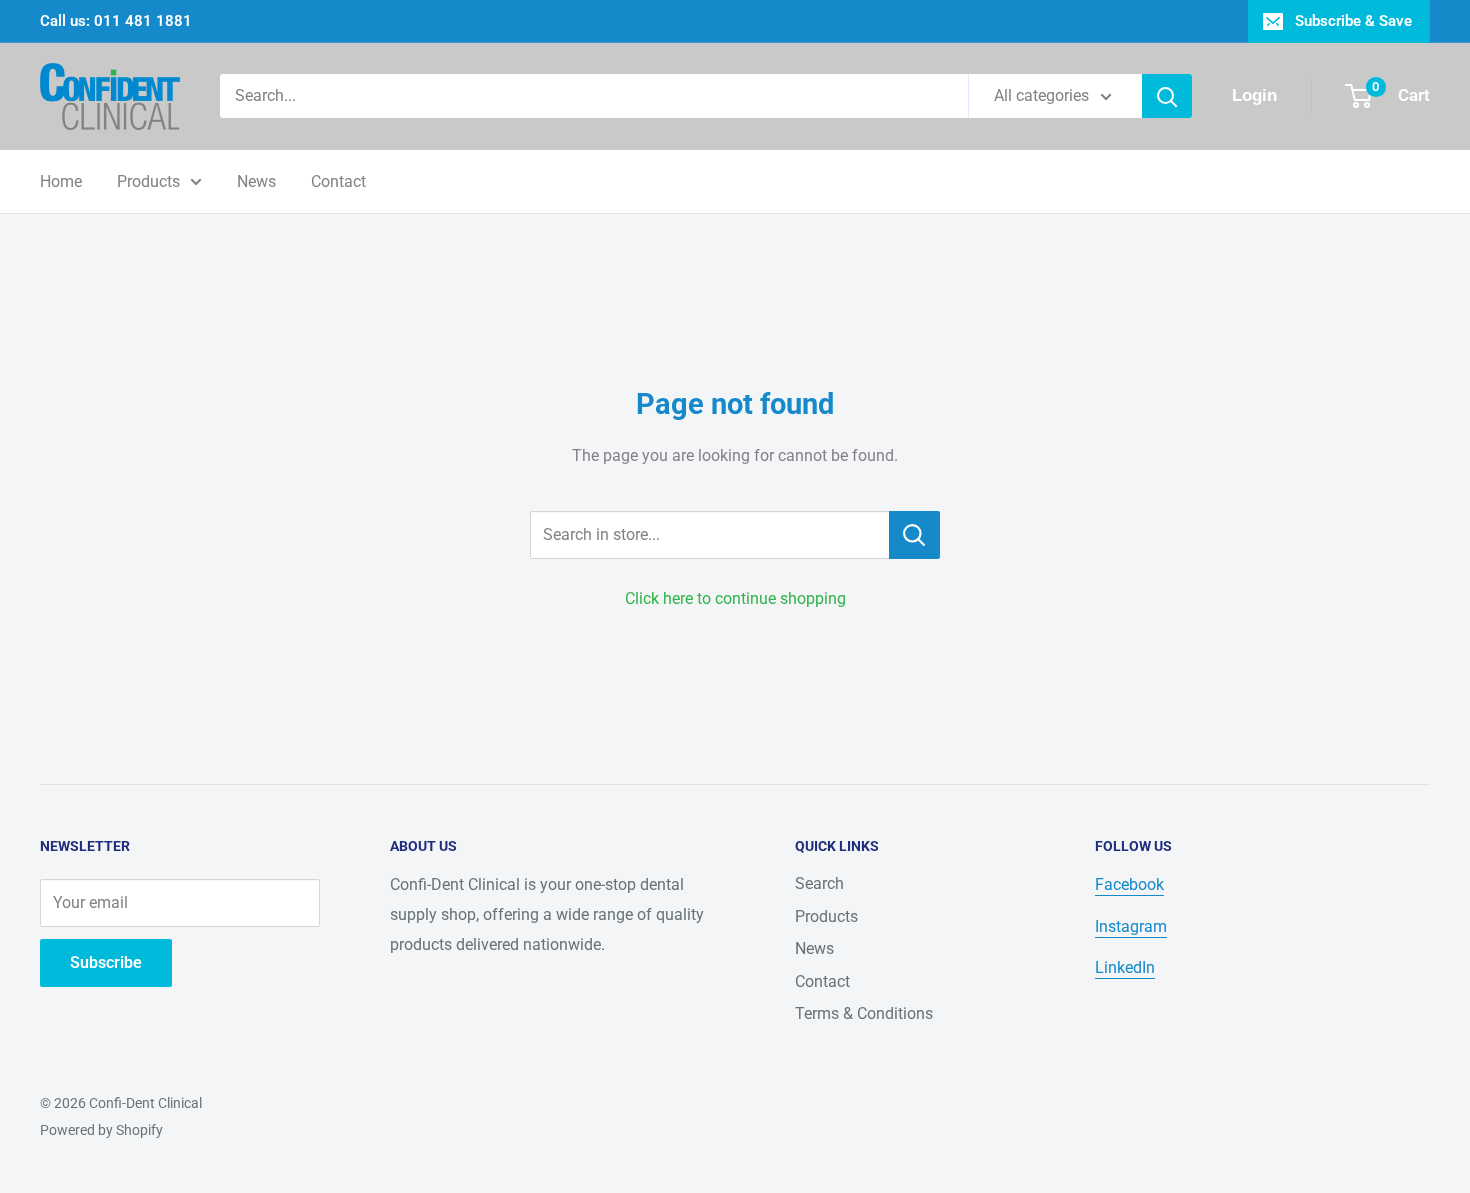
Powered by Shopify (101, 1130)
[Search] (1167, 96)
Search (819, 883)
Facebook (1129, 884)
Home (61, 181)
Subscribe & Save (1353, 21)
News (256, 181)
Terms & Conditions (864, 1013)
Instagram (1131, 926)
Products (148, 181)
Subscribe (106, 962)
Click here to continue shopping (735, 598)
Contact (338, 181)
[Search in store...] (914, 535)
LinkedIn (1125, 967)
